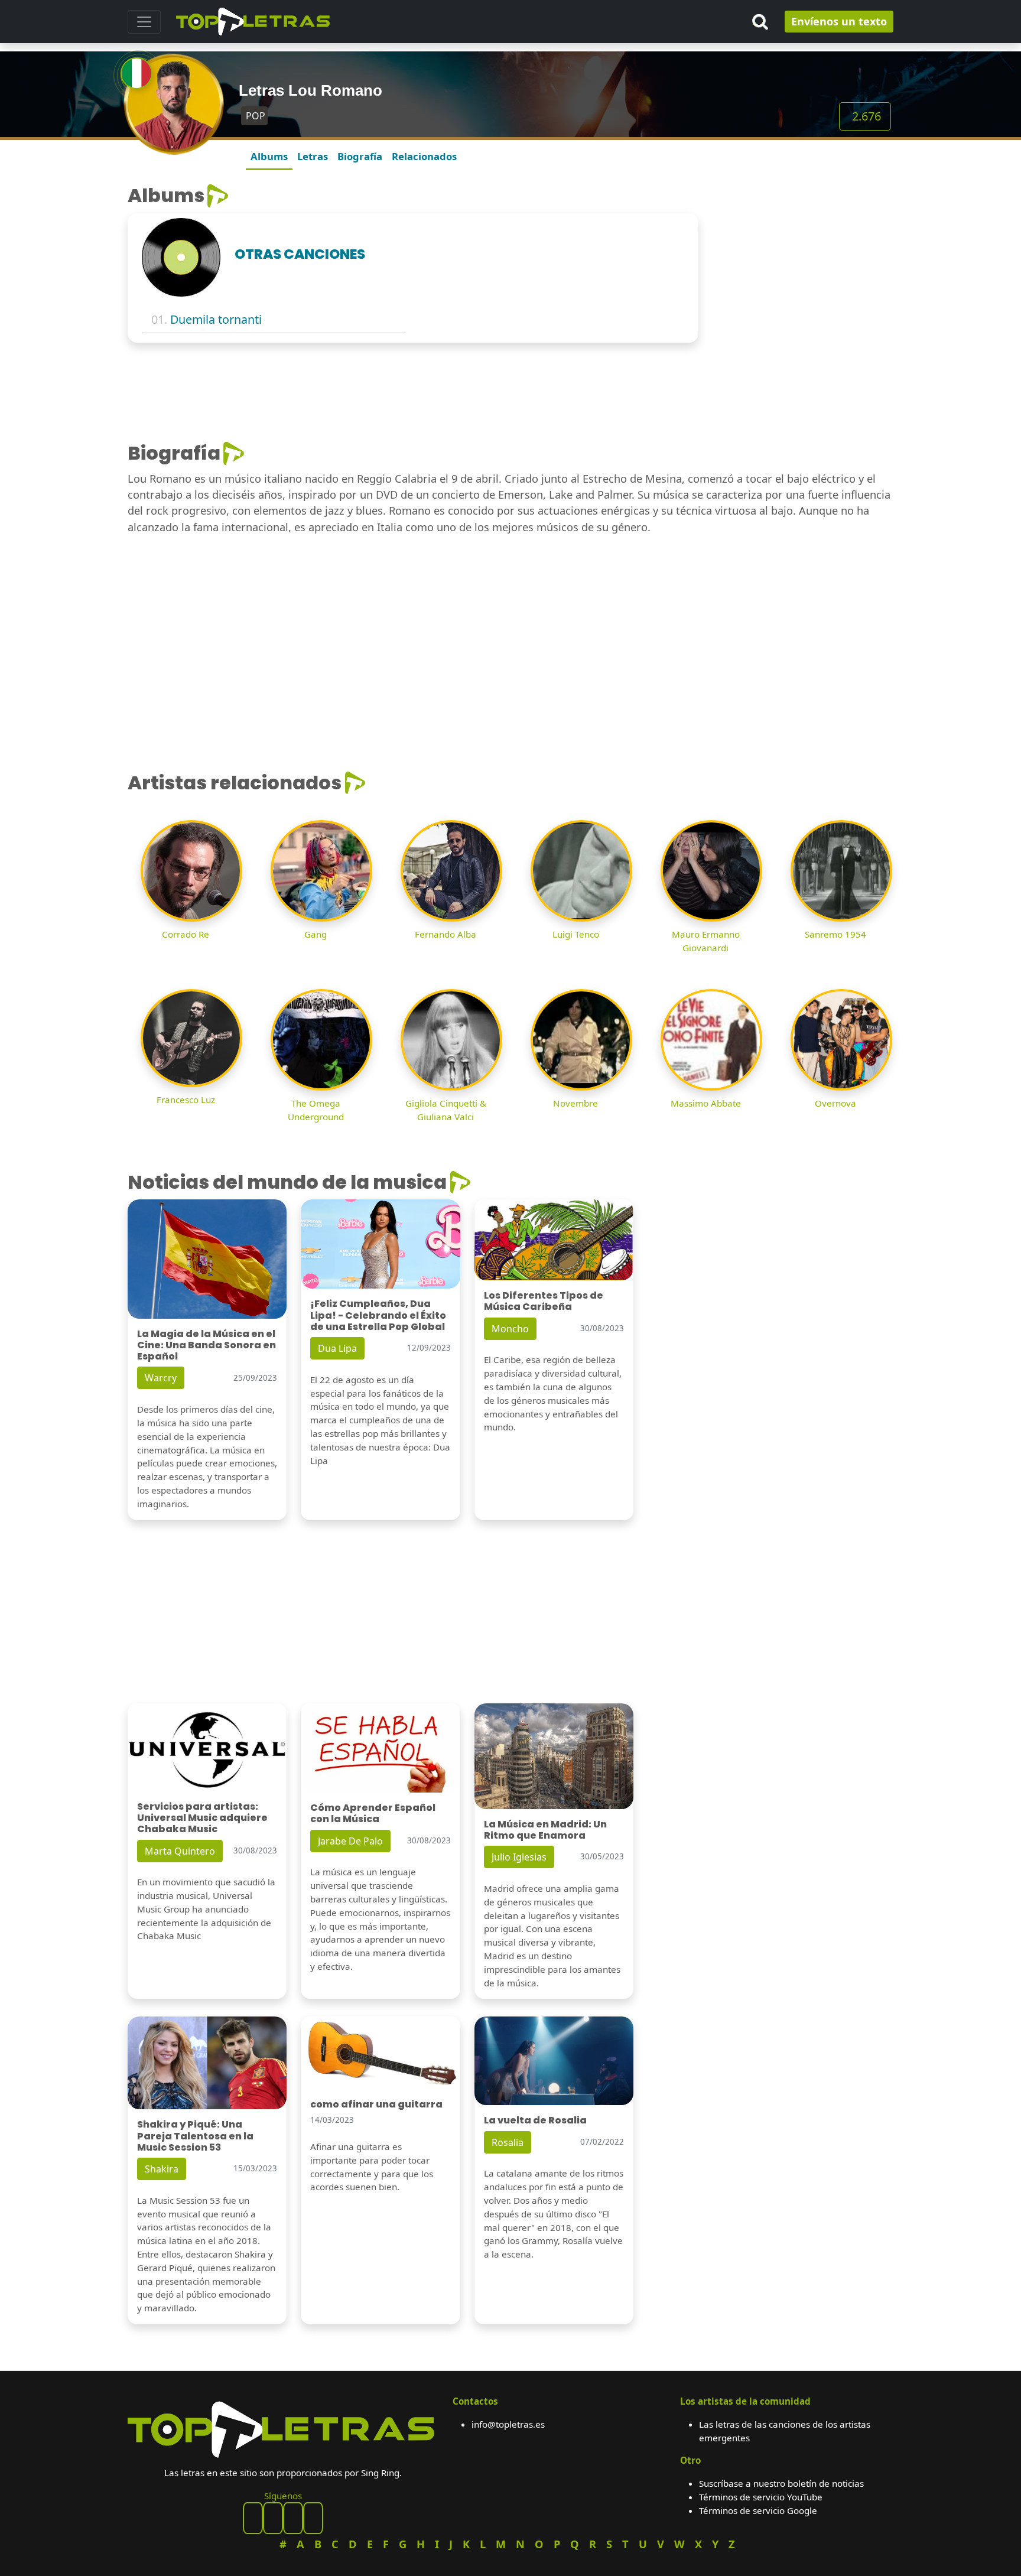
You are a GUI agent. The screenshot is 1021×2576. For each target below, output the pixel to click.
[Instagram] (293, 2518)
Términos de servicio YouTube (761, 2497)
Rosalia (508, 2142)
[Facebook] (253, 2518)
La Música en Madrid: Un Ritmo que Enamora (545, 1830)
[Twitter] (313, 2518)
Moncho (510, 1329)
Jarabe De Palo (350, 1841)
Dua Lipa (337, 1348)
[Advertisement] (803, 258)
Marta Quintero (180, 1851)
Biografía (360, 156)
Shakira (162, 2169)
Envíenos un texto (839, 21)
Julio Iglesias (519, 1857)
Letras (313, 156)
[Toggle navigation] (144, 22)
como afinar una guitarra (376, 2104)
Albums (269, 156)
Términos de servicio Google (758, 2510)
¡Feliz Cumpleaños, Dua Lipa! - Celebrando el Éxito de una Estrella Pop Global (378, 1315)
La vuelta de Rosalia (535, 2120)
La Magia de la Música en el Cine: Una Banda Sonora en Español (207, 1345)
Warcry (161, 1378)
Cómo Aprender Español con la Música (373, 1813)
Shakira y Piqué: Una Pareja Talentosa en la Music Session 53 (195, 2136)
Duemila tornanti (216, 319)
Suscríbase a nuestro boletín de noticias (781, 2483)
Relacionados (424, 156)
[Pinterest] (273, 2518)
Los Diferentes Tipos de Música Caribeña (544, 1301)
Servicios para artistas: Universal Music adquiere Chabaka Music (202, 1818)
